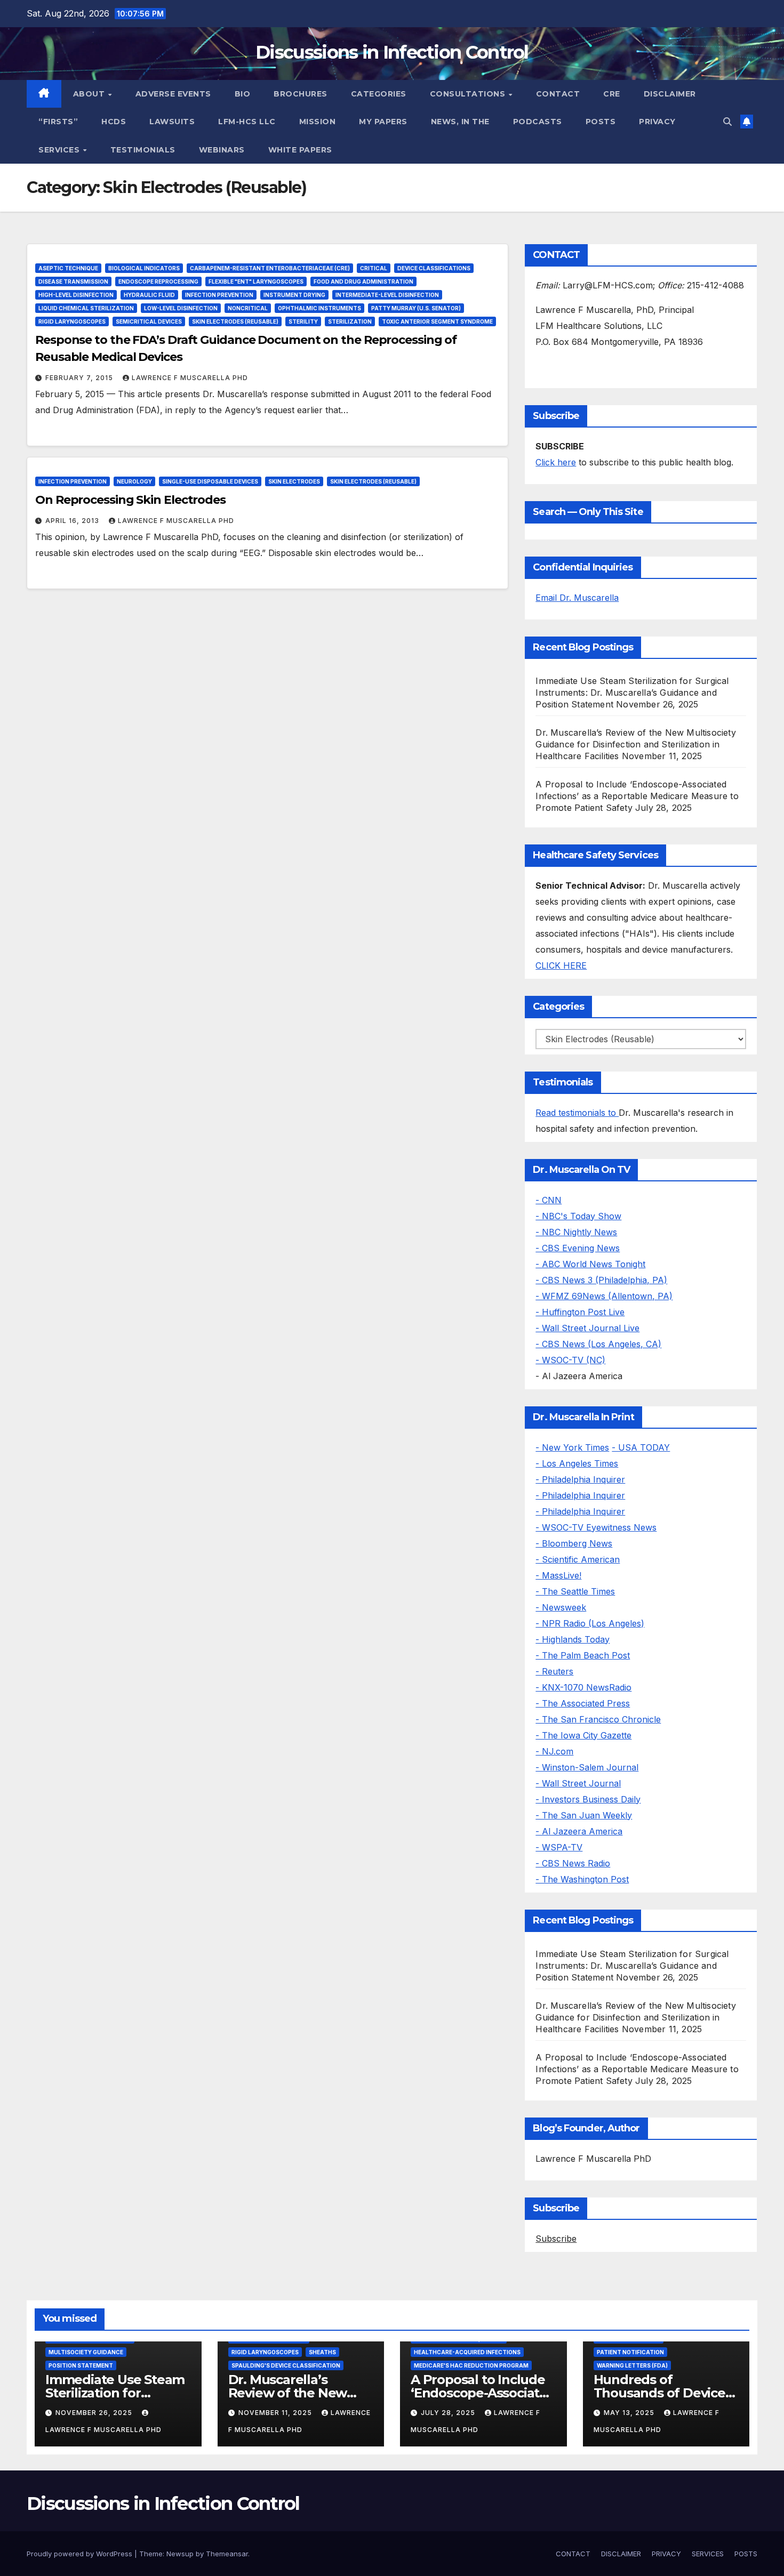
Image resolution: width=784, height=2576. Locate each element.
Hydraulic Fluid (149, 295)
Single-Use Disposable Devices (210, 481)
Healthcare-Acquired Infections (467, 2352)
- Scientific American (578, 1559)
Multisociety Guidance (86, 2352)
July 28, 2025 (449, 2413)
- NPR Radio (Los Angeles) (590, 1623)
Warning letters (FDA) (632, 2365)
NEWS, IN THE (460, 122)
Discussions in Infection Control (392, 52)
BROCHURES (301, 94)
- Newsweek (561, 1607)
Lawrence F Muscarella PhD (190, 378)
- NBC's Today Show (578, 1216)
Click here (556, 462)
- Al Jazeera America (579, 1831)
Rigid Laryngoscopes (72, 321)
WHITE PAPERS (300, 150)
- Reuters (554, 1671)
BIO (243, 94)
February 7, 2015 (80, 378)
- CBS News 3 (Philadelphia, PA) (601, 1280)
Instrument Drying (294, 295)
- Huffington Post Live (580, 1312)
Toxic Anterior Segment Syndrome (437, 321)
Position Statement (81, 2365)
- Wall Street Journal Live (587, 1328)
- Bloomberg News (574, 1543)
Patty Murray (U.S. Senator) (416, 308)
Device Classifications (434, 268)
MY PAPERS (383, 122)
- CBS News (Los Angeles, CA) (598, 1344)
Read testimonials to (577, 1113)
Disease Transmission (73, 281)
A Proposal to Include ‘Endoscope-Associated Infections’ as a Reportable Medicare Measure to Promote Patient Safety (637, 796)
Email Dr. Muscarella (577, 598)
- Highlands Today (573, 1639)
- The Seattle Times (575, 1591)
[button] (727, 122)
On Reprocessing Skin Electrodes (130, 500)
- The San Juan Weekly (584, 1815)
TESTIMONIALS (143, 150)
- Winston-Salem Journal (587, 1767)
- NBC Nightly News (576, 1232)
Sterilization (350, 321)
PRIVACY (657, 122)
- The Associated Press (583, 1703)
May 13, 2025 (630, 2413)
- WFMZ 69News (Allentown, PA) (604, 1296)
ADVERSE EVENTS (173, 94)
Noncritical (248, 308)
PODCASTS (538, 122)
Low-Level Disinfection (181, 308)
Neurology (134, 481)
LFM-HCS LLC (247, 122)
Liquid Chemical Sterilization (86, 308)
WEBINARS (222, 150)
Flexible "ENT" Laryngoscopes (256, 281)
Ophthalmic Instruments (319, 308)
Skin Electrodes (294, 481)
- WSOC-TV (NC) (570, 1360)
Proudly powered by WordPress (81, 2554)
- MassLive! (558, 1575)
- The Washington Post (582, 1879)
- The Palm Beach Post (583, 1655)
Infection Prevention (219, 295)
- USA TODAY (641, 1447)
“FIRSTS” (58, 122)
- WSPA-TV (559, 1847)
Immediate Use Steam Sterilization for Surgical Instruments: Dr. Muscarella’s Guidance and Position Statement (632, 693)
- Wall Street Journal (578, 1783)
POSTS (601, 122)
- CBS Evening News (578, 1248)
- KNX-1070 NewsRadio (583, 1687)
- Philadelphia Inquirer (580, 1479)
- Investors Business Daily (588, 1799)
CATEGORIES (379, 94)
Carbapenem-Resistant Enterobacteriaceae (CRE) (270, 268)
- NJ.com (554, 1751)
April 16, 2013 (73, 521)
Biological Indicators (144, 268)
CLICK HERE (561, 965)
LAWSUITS (172, 122)
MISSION (318, 122)
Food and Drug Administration (363, 281)
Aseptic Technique (68, 268)
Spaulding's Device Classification (286, 2365)
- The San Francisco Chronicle (598, 1719)
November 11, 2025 (276, 2413)
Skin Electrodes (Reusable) (235, 321)
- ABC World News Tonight (590, 1264)
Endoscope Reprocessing (158, 281)
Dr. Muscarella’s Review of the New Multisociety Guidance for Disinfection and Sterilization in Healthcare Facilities (635, 744)
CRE (612, 94)
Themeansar (227, 2554)
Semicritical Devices (149, 321)
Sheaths (322, 2352)
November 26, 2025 (95, 2413)
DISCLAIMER (670, 94)
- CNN (549, 1200)
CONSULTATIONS (469, 94)
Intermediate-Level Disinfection (387, 295)
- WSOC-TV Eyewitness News (596, 1527)
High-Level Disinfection (76, 295)
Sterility (303, 321)
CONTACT (558, 94)
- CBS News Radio (573, 1863)
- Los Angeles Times (577, 1463)
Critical (374, 268)
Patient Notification (630, 2352)
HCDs (114, 122)
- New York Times (572, 1447)
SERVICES (60, 150)
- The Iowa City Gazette (583, 1735)
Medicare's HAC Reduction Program (471, 2365)
